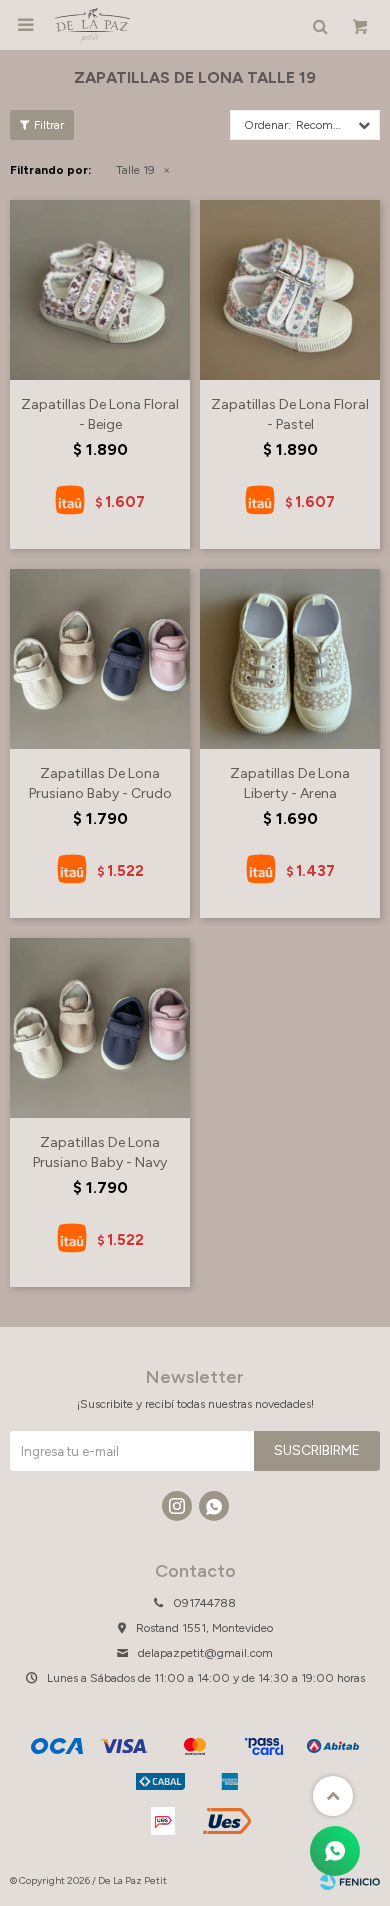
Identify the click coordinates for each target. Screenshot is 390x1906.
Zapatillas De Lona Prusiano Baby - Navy (100, 1152)
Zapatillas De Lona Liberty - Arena (290, 783)
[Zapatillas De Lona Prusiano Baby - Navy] (100, 1028)
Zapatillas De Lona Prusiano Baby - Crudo (100, 783)
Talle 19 (135, 170)
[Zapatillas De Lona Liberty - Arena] (290, 659)
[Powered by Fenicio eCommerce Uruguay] (350, 1881)
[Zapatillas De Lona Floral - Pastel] (290, 290)
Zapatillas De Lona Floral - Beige (100, 414)
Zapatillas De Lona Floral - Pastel (290, 414)
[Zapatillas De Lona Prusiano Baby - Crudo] (100, 659)
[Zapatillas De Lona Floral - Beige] (100, 290)
